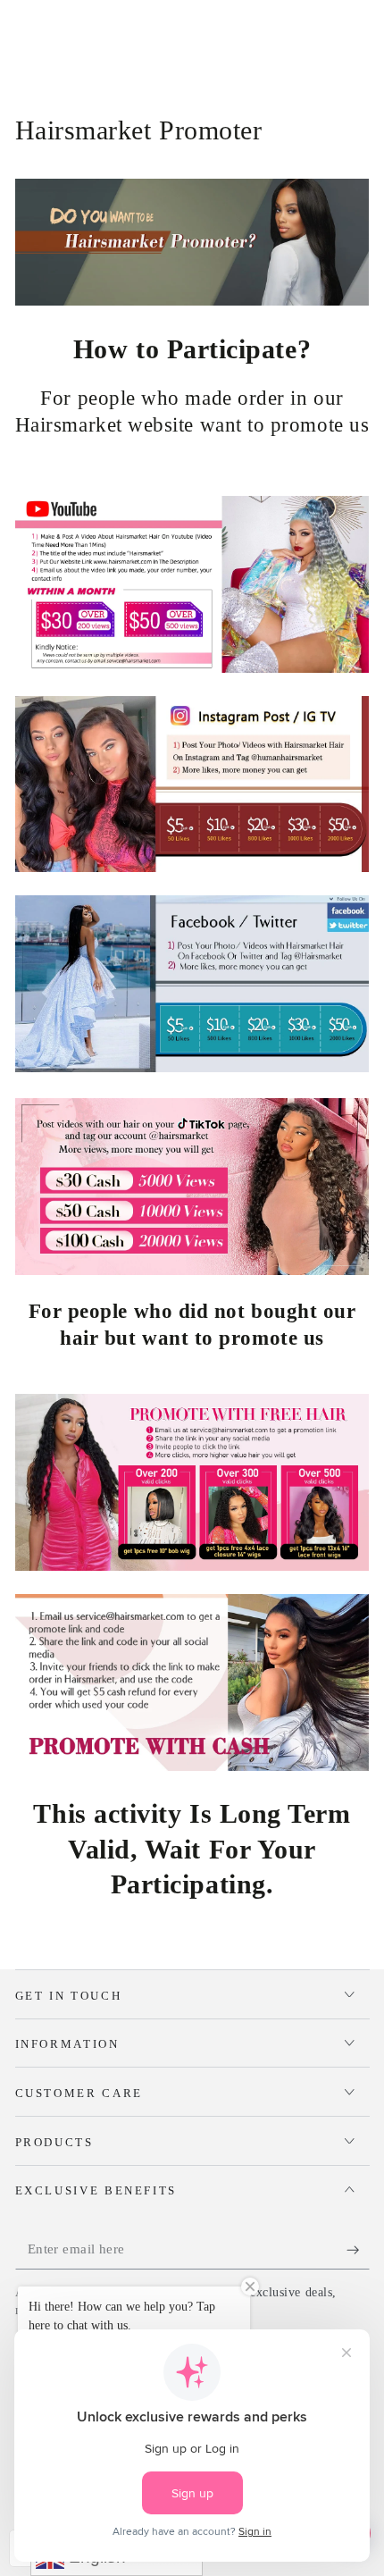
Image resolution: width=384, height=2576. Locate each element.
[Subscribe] (358, 2250)
